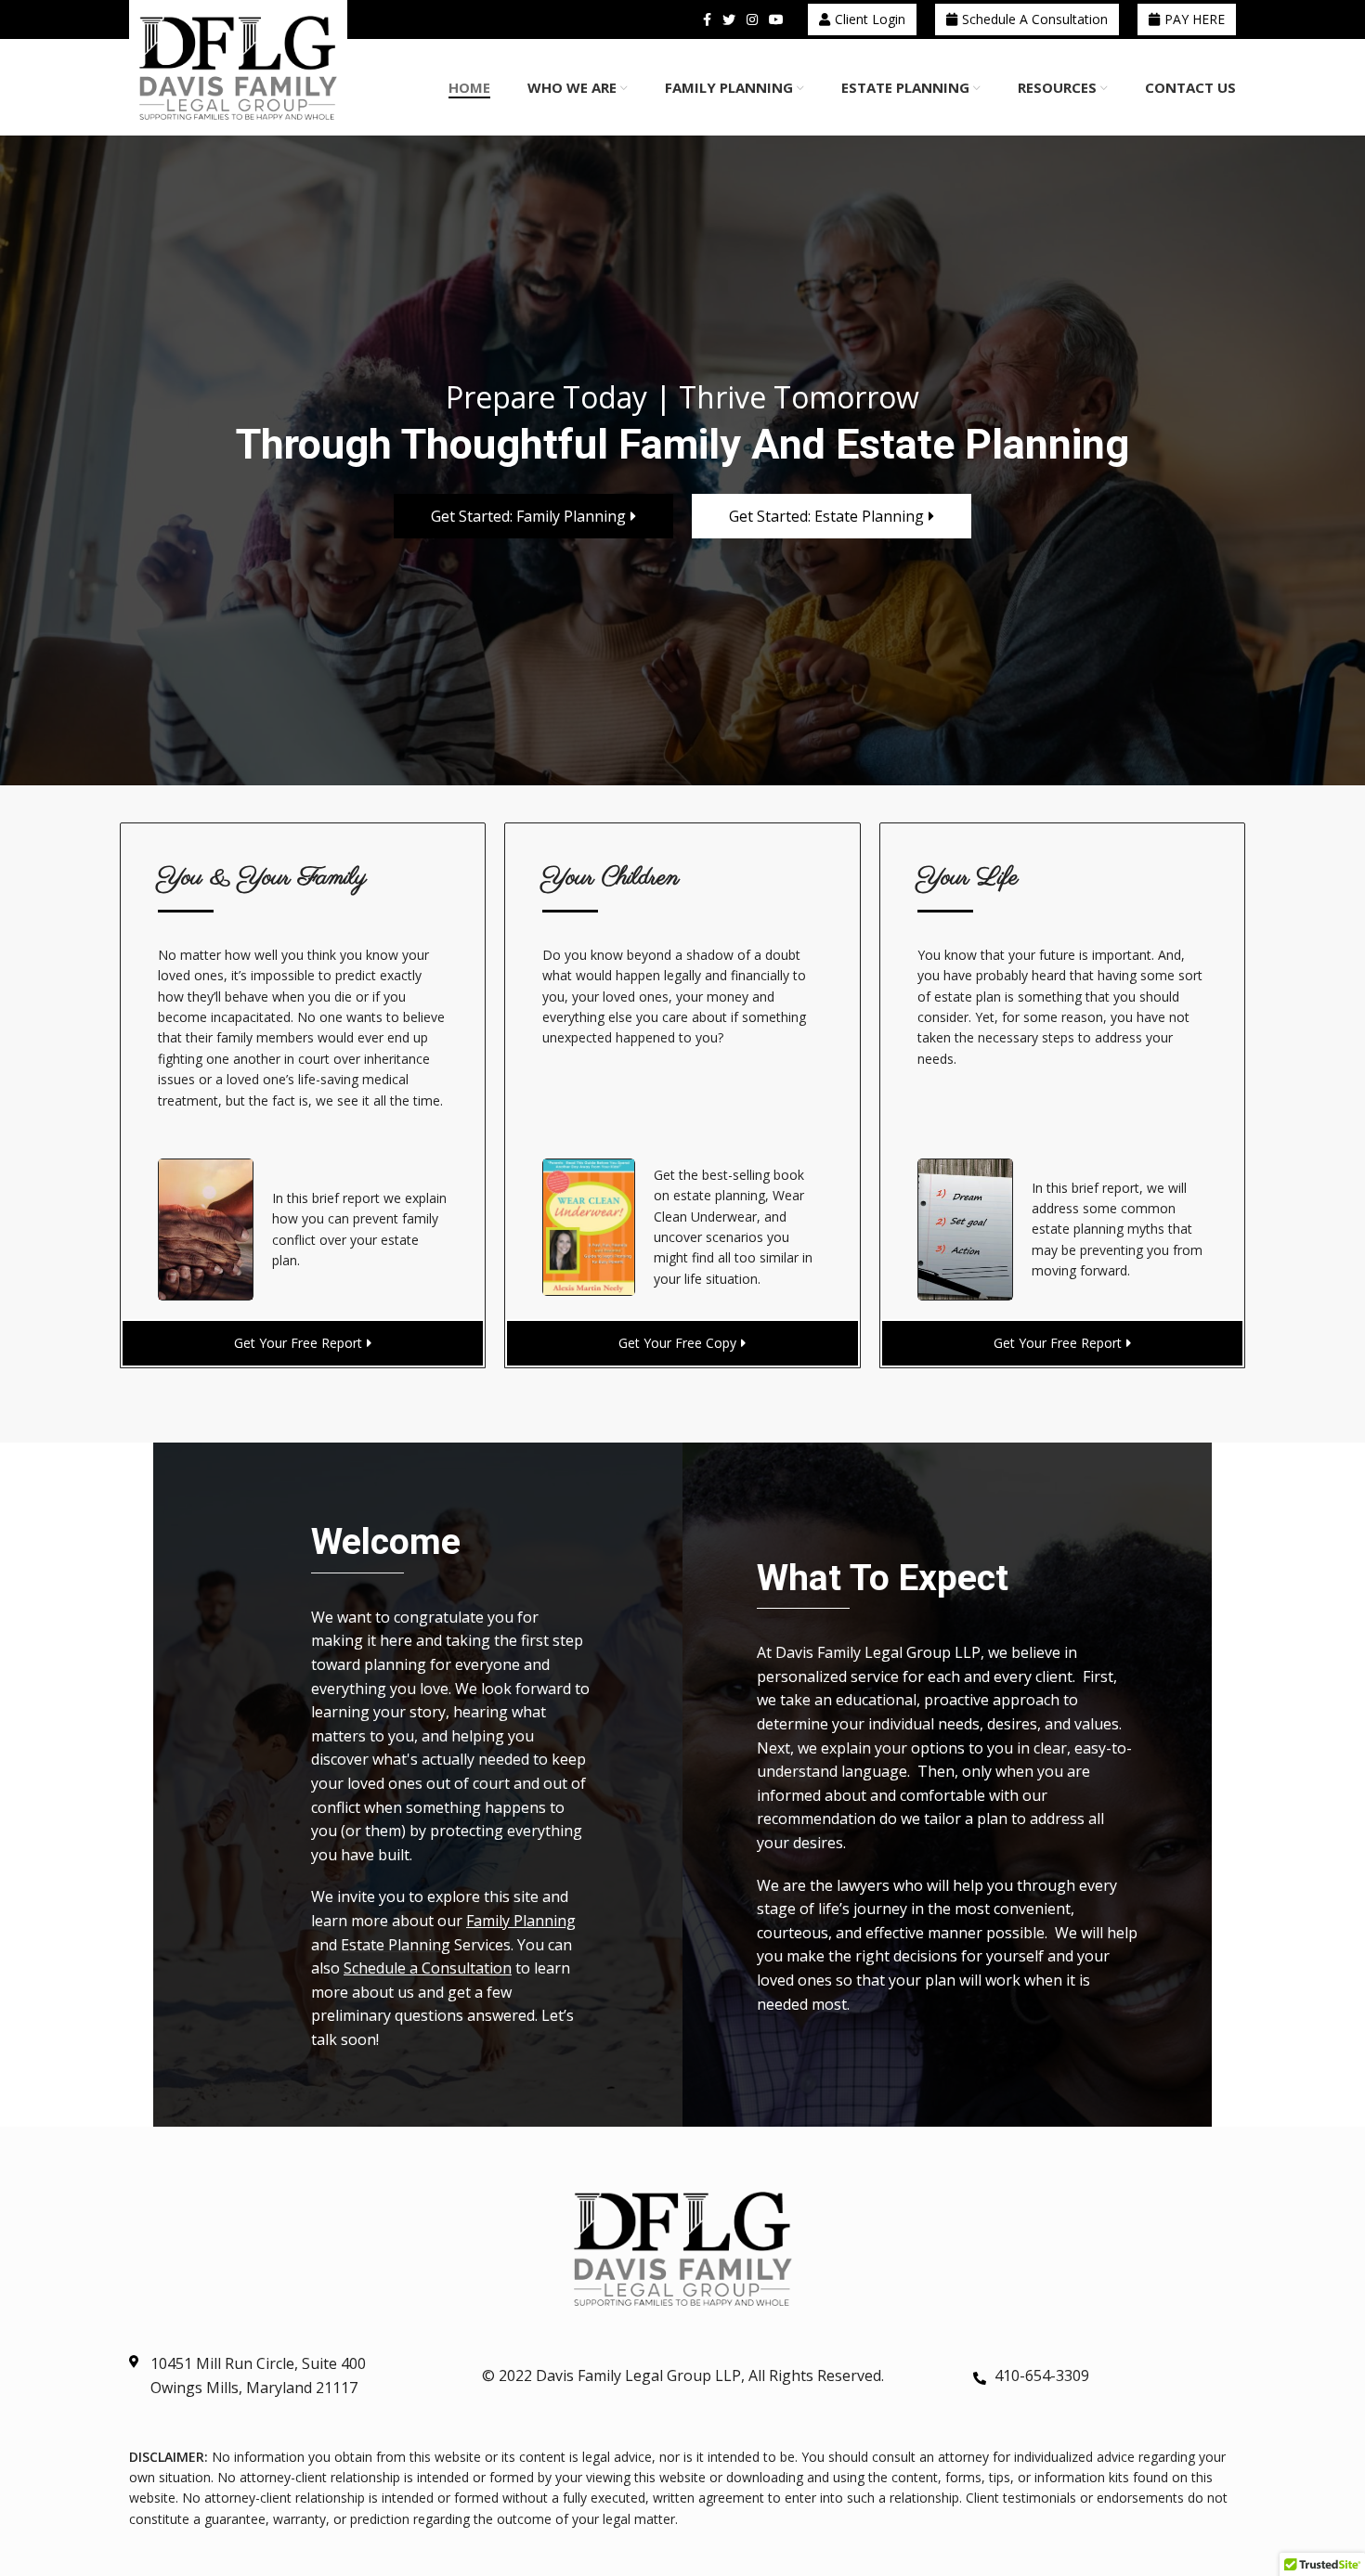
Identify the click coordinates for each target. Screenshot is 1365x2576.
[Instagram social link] (752, 19)
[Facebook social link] (707, 19)
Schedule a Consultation (1035, 19)
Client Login (870, 19)
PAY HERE (1195, 19)
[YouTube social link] (776, 19)
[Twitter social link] (729, 19)
